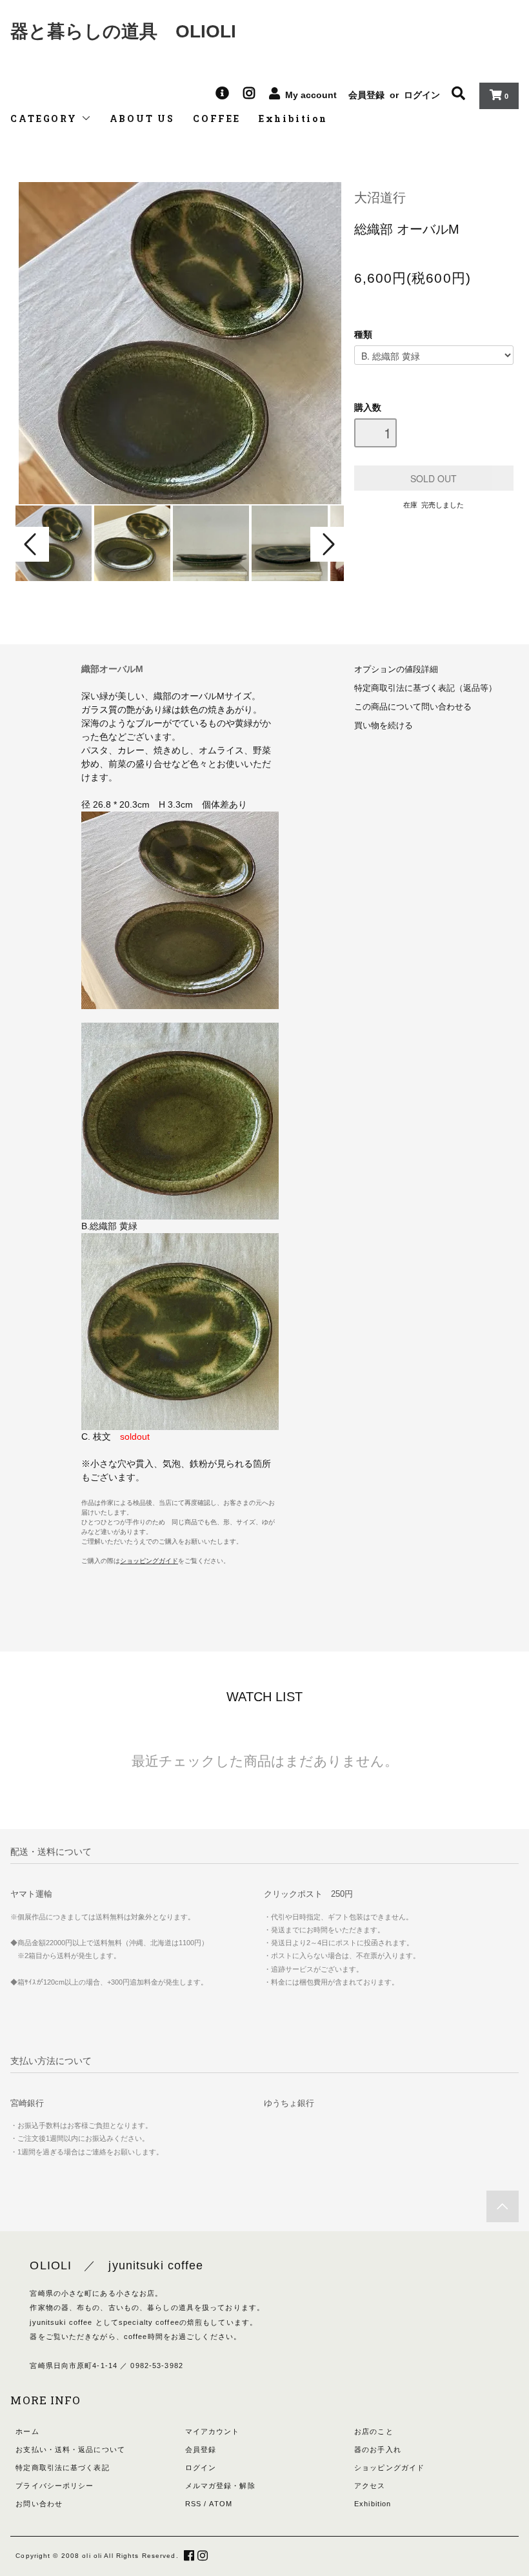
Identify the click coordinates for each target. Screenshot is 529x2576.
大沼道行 (380, 198)
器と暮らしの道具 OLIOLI (123, 31)
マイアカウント (213, 2431)
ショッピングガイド (389, 2468)
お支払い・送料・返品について (70, 2449)
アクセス (370, 2486)
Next (327, 544)
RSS (193, 2504)
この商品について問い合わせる (413, 707)
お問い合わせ (39, 2504)
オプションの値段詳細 (396, 670)
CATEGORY (45, 118)
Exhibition (293, 118)
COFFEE (217, 118)
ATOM (220, 2504)
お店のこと (374, 2431)
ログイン (422, 95)
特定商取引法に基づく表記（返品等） (425, 688)
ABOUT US (142, 118)
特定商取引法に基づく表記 (62, 2468)
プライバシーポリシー (55, 2486)
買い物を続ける (384, 726)
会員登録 (366, 95)
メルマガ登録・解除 (220, 2486)
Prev (32, 544)
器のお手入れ (378, 2449)
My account (311, 95)
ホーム (27, 2431)
